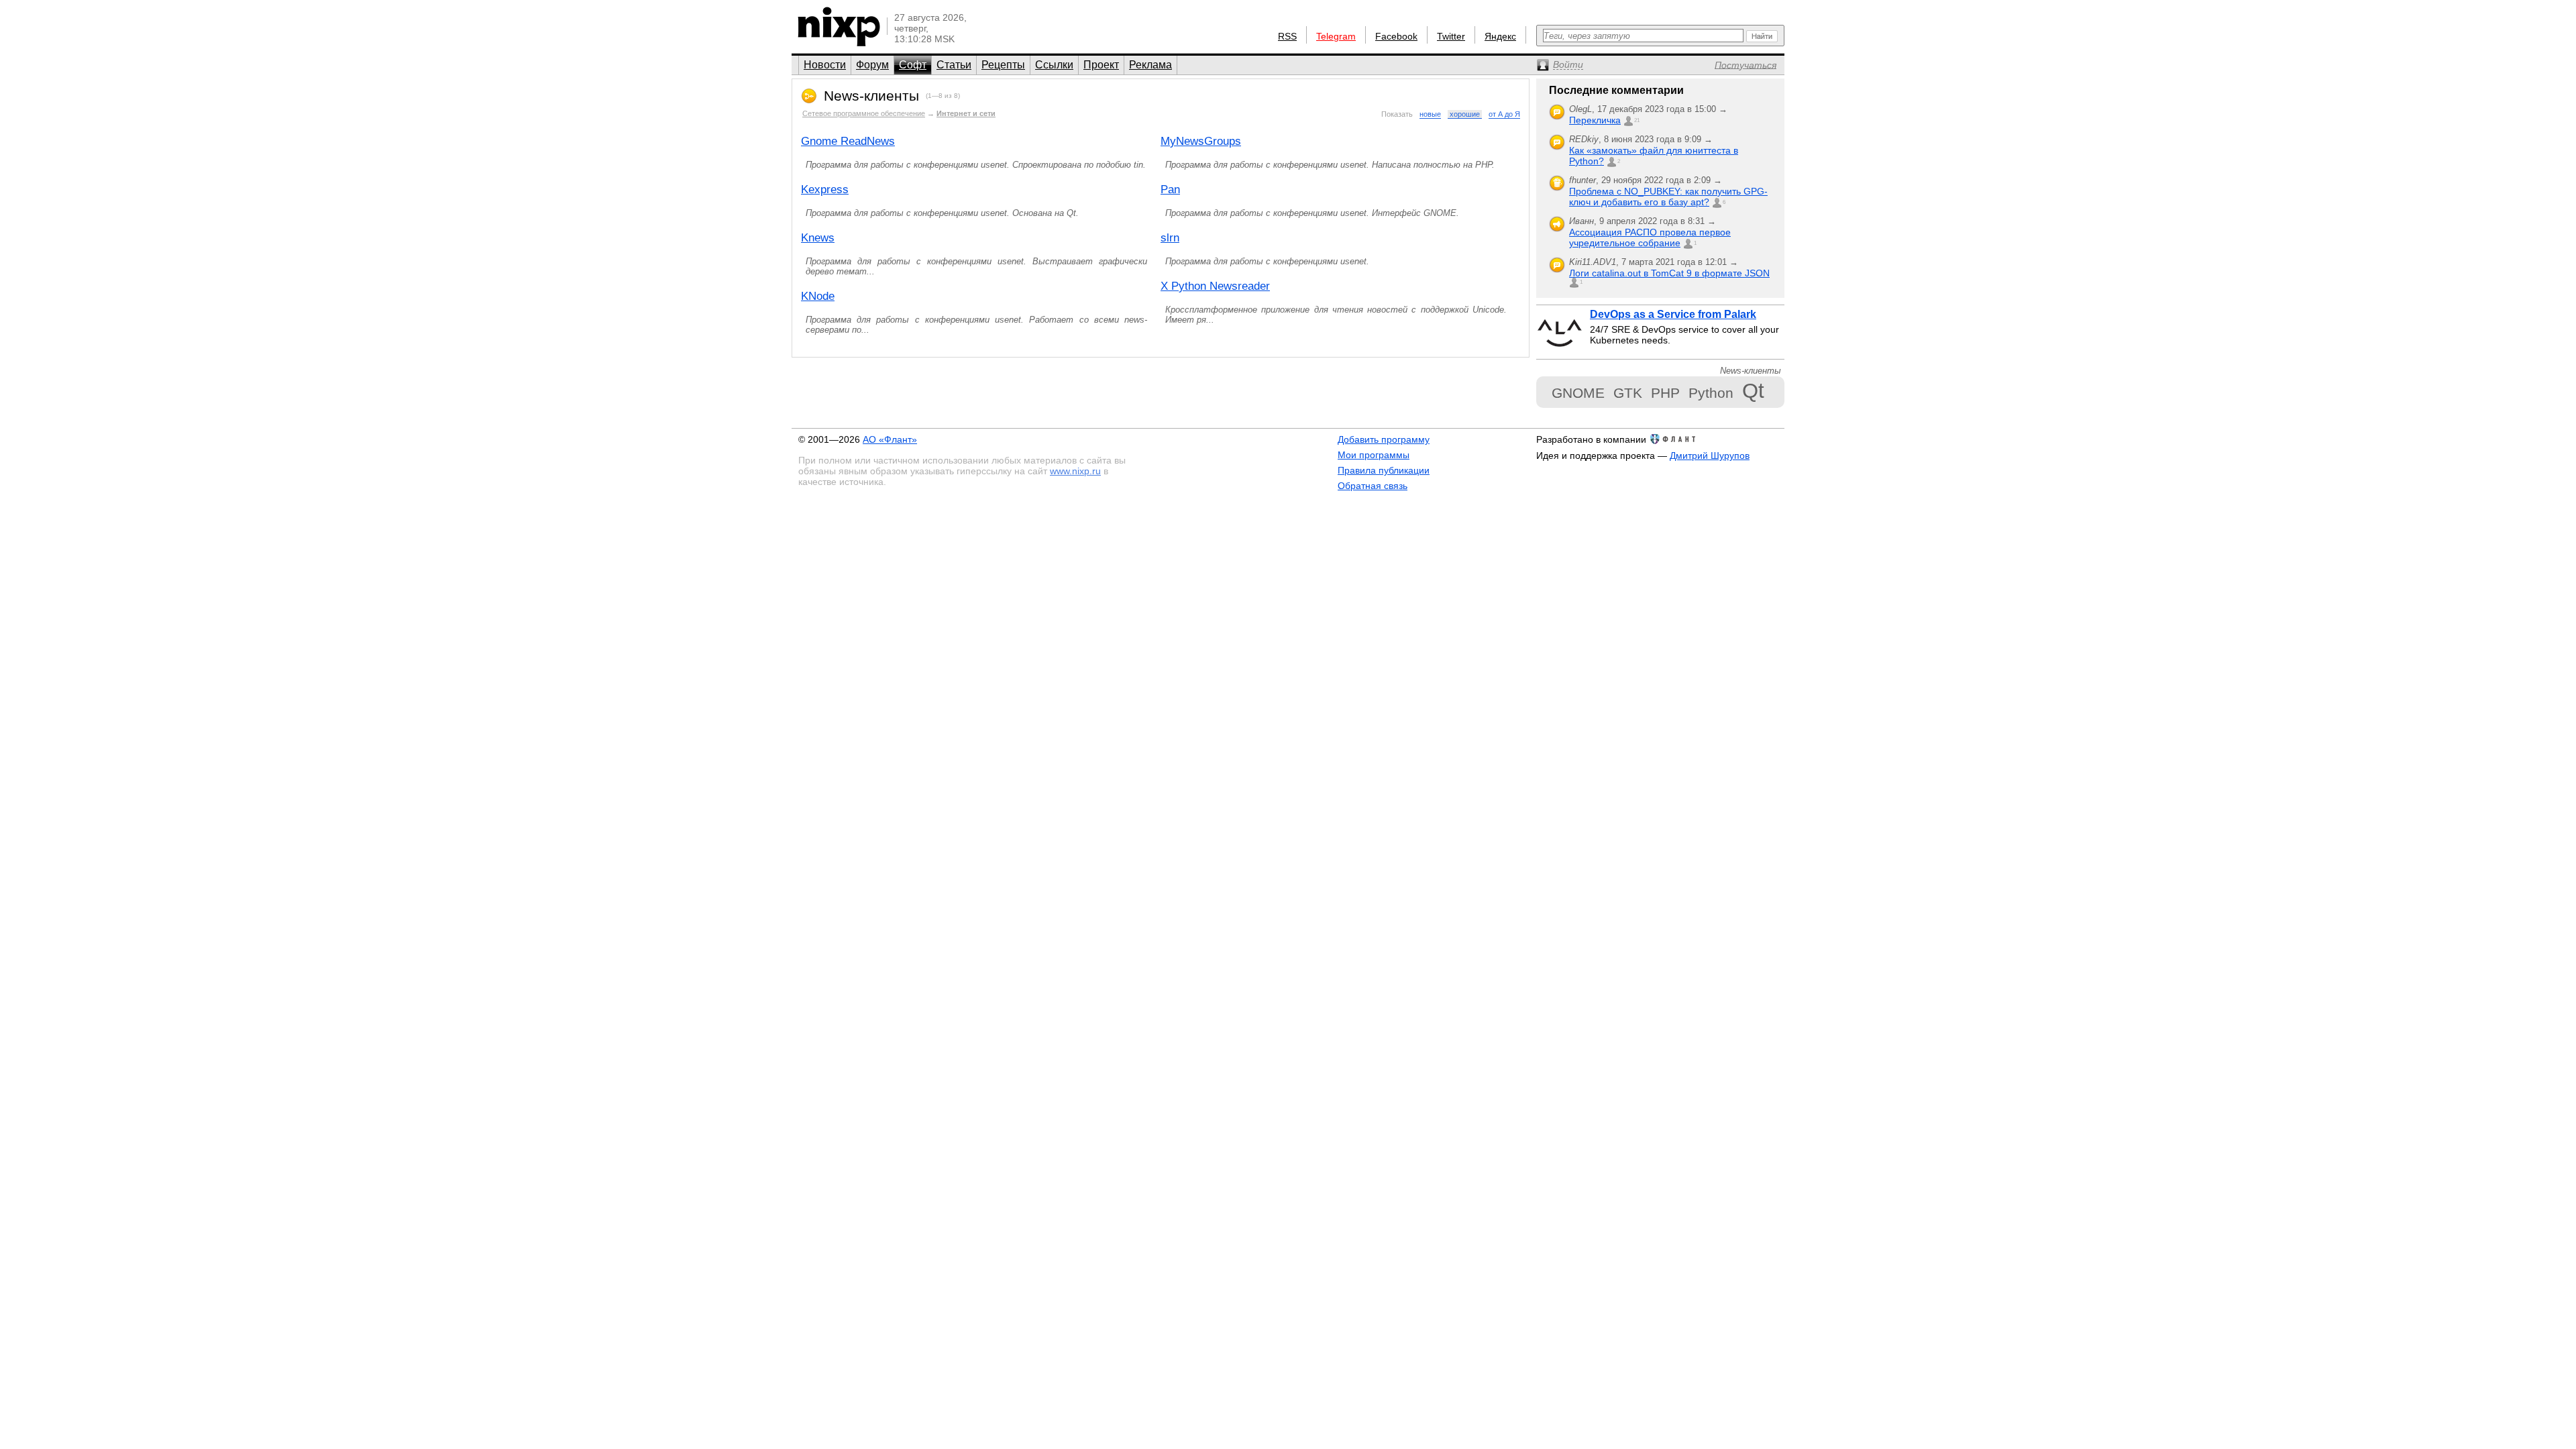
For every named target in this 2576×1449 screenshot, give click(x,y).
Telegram (1336, 36)
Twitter (1451, 36)
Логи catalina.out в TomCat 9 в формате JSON (1669, 273)
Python (1711, 393)
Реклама (1150, 65)
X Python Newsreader (1215, 286)
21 (1637, 120)
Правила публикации (1384, 470)
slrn (1170, 238)
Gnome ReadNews (848, 141)
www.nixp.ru (1075, 471)
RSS (1287, 36)
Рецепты (1003, 65)
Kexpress (825, 190)
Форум (872, 65)
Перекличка (1595, 120)
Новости (825, 65)
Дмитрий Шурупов (1710, 455)
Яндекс (1500, 36)
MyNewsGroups (1201, 141)
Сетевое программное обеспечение (864, 113)
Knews (818, 238)
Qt (1753, 391)
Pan (1170, 190)
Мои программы (1374, 455)
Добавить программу (1384, 439)
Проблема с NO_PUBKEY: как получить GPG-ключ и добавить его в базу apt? (1668, 197)
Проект (1101, 65)
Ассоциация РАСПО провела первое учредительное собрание (1650, 237)
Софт (913, 65)
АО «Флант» (890, 439)
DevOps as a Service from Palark (1673, 314)
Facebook (1396, 36)
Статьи (954, 65)
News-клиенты (871, 96)
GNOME (1578, 393)
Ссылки (1054, 65)
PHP (1665, 393)
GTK (1628, 393)
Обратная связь (1373, 486)
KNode (818, 296)
